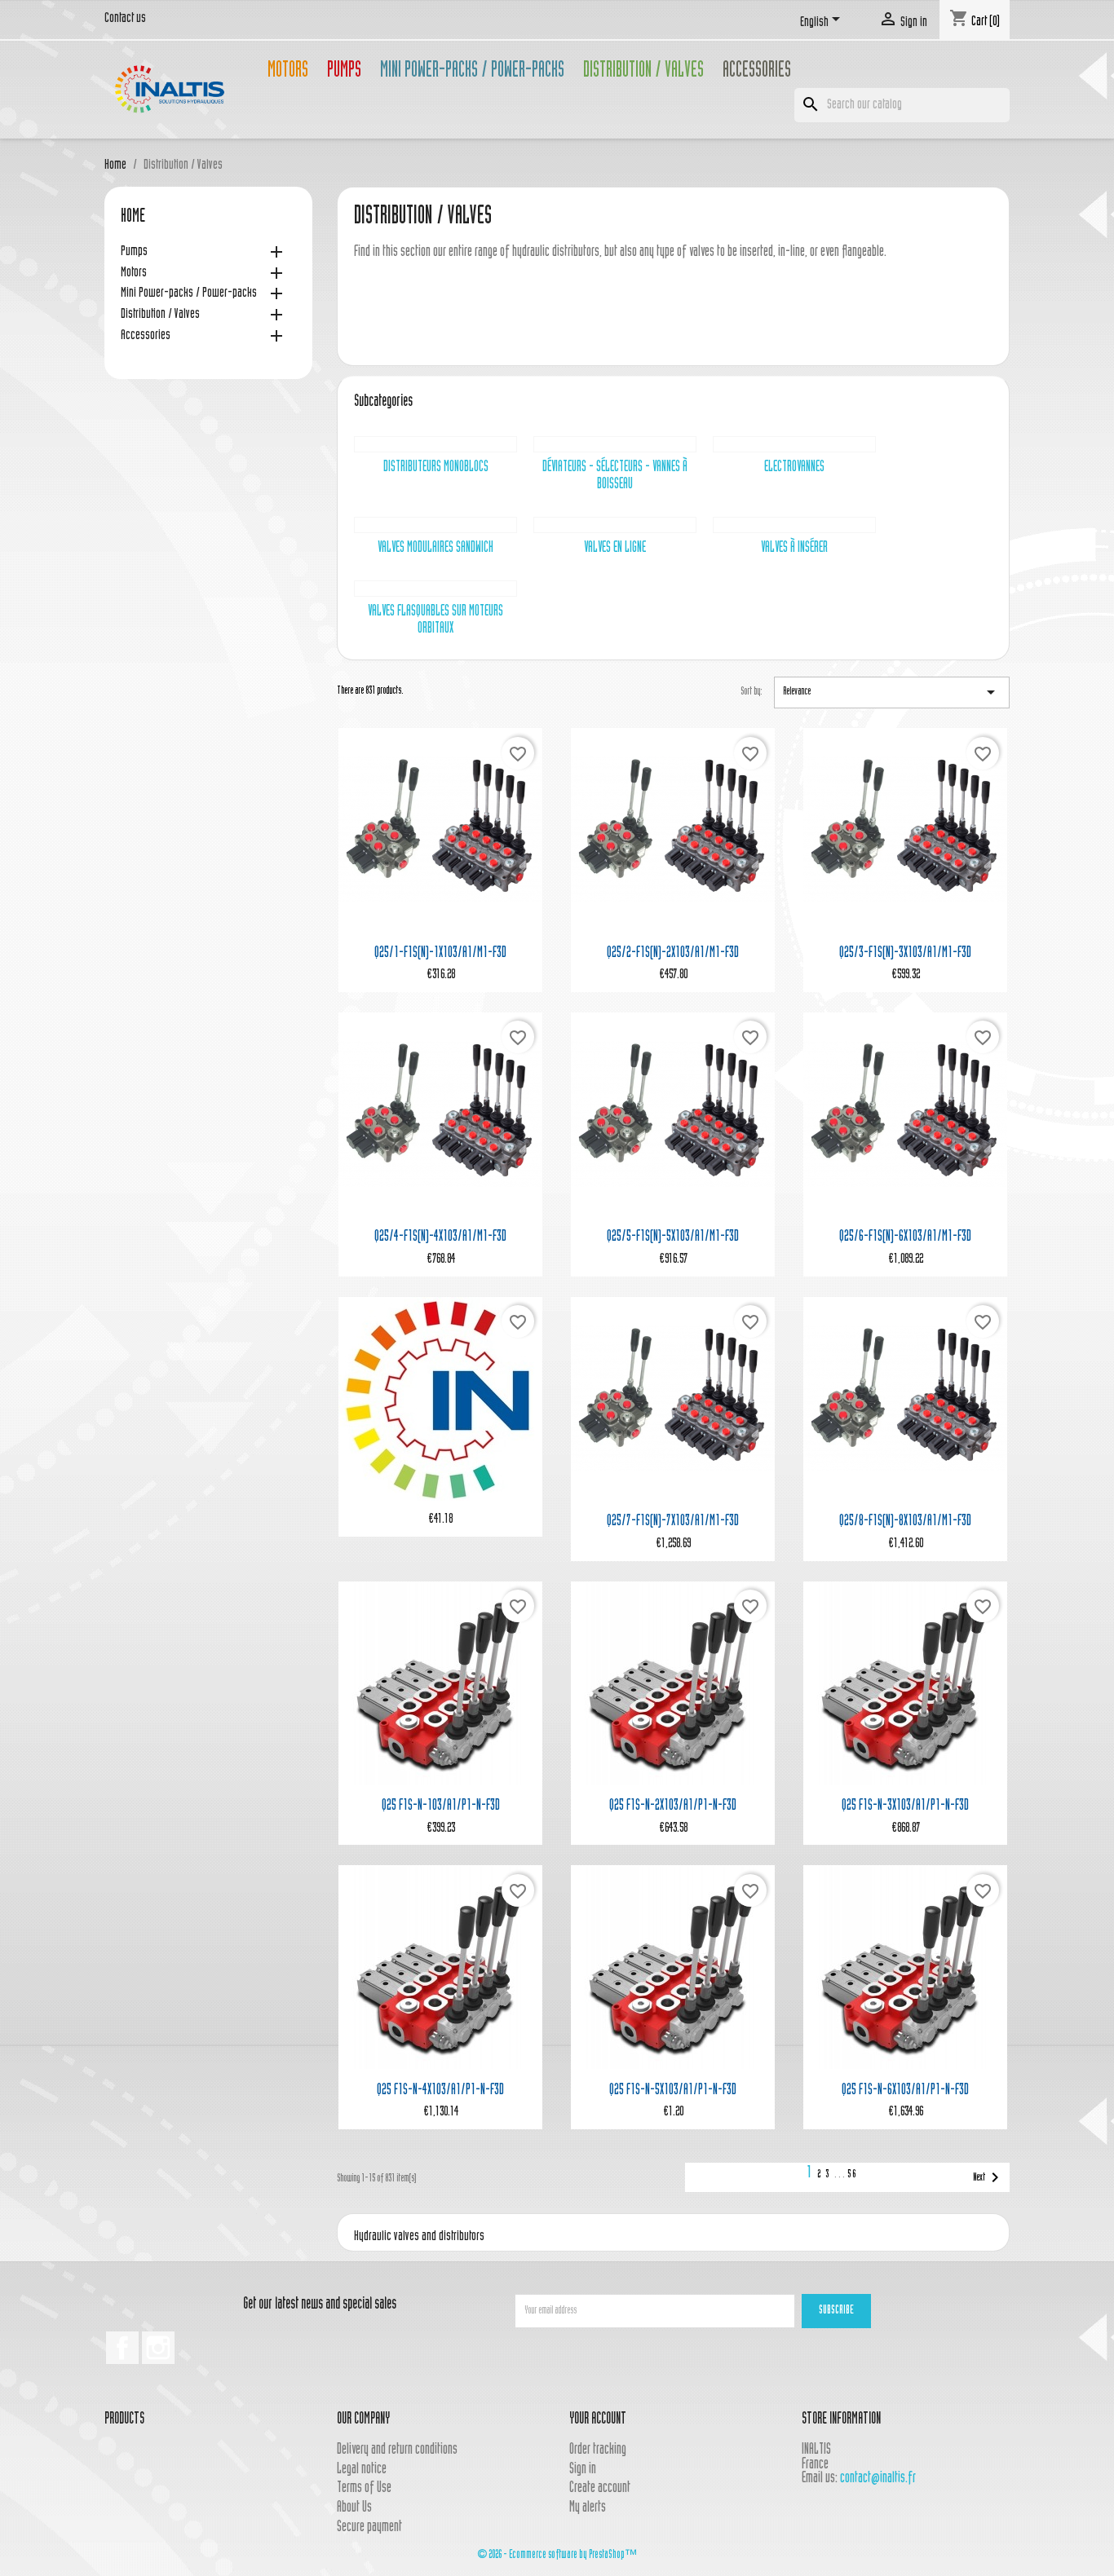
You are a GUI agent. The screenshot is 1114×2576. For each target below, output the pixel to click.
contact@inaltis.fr (878, 2479)
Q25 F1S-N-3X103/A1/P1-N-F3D (905, 1806)
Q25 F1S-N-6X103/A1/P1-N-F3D (905, 2091)
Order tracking (598, 2450)
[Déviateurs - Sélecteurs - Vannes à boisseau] (615, 444)
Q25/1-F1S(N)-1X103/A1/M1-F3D (440, 953)
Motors (288, 72)
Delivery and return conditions (397, 2450)
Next (989, 2177)
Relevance (892, 692)
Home (133, 218)
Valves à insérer (794, 548)
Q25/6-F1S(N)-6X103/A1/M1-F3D (905, 1237)
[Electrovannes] (794, 444)
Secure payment (369, 2527)
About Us (354, 2508)
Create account (600, 2488)
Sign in (583, 2470)
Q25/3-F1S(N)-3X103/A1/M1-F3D (905, 953)
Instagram (158, 2348)
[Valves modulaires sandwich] (435, 525)
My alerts (588, 2508)
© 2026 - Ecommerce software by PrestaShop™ (557, 2555)
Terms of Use (364, 2488)
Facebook (122, 2348)
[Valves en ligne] (615, 525)
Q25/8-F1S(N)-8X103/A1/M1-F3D (905, 1522)
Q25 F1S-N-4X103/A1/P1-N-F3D (440, 2091)
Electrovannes (794, 468)
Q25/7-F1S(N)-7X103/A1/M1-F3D (673, 1522)
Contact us (125, 19)
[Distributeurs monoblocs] (435, 444)
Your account (598, 2420)
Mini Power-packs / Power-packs (472, 72)
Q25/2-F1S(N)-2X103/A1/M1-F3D (673, 953)
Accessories (757, 72)
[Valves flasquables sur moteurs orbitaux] (435, 589)
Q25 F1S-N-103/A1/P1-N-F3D (441, 1806)
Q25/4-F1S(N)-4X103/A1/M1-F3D (440, 1237)
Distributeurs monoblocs (436, 468)
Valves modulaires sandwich (435, 548)
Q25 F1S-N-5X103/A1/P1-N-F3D (673, 2091)
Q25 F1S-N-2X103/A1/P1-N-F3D (673, 1806)
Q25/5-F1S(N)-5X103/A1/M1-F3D (673, 1237)
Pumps (344, 72)
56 (852, 2175)
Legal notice (362, 2470)
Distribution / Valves (643, 72)
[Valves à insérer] (794, 525)
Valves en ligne (615, 548)
